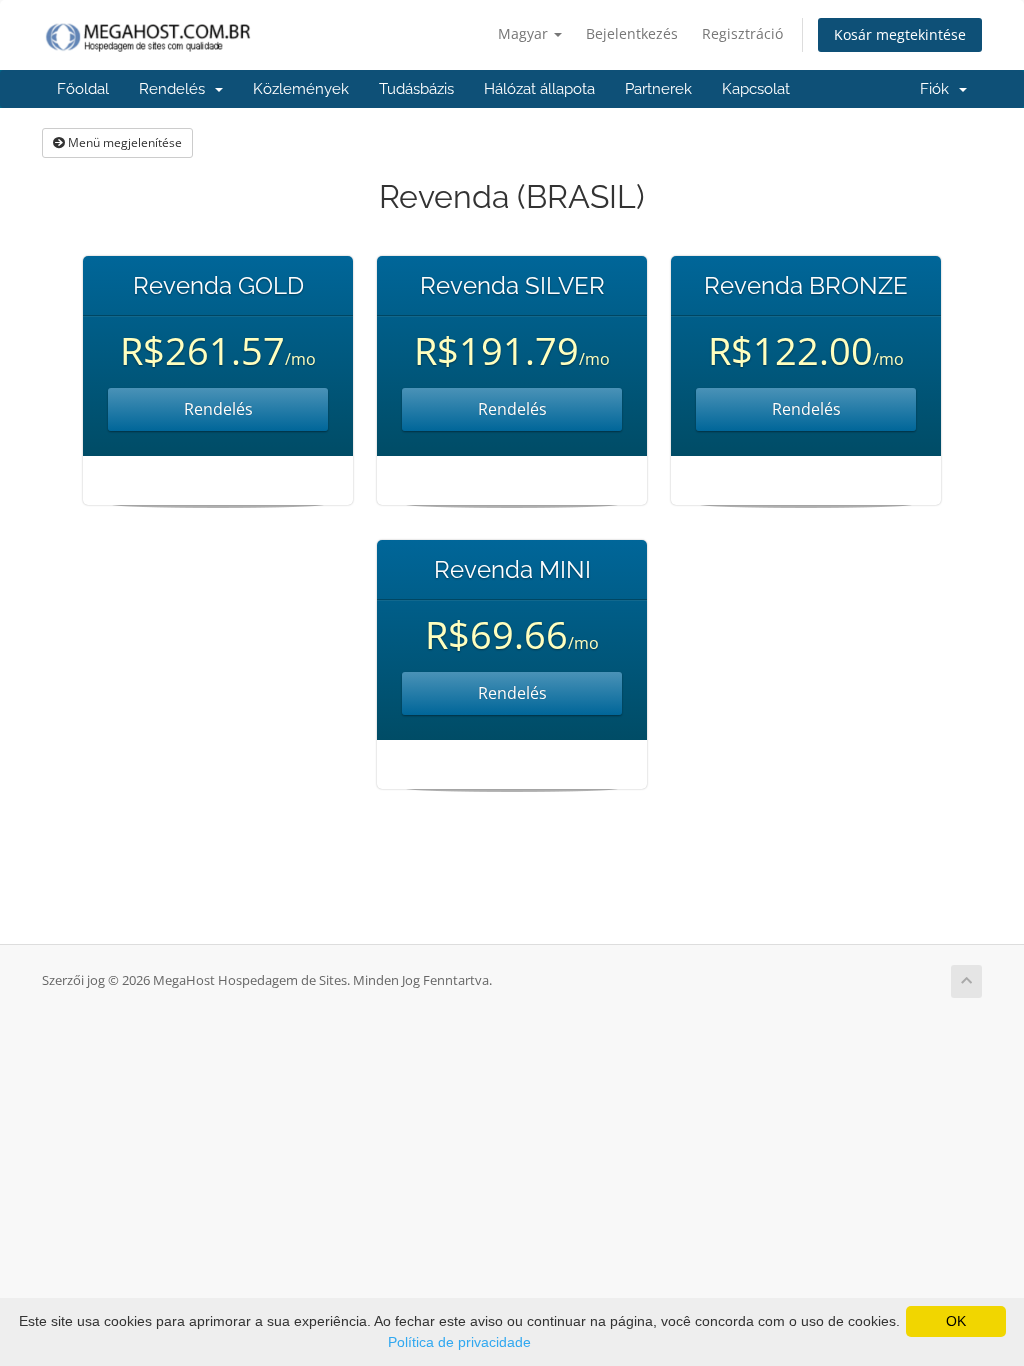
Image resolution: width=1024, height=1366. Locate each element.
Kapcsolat (756, 89)
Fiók (938, 89)
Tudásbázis (416, 89)
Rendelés (176, 89)
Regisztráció (742, 33)
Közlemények (301, 89)
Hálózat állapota (539, 89)
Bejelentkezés (632, 33)
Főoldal (83, 89)
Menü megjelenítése (123, 142)
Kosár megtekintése (900, 34)
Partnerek (658, 89)
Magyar (525, 33)
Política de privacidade (459, 1342)
